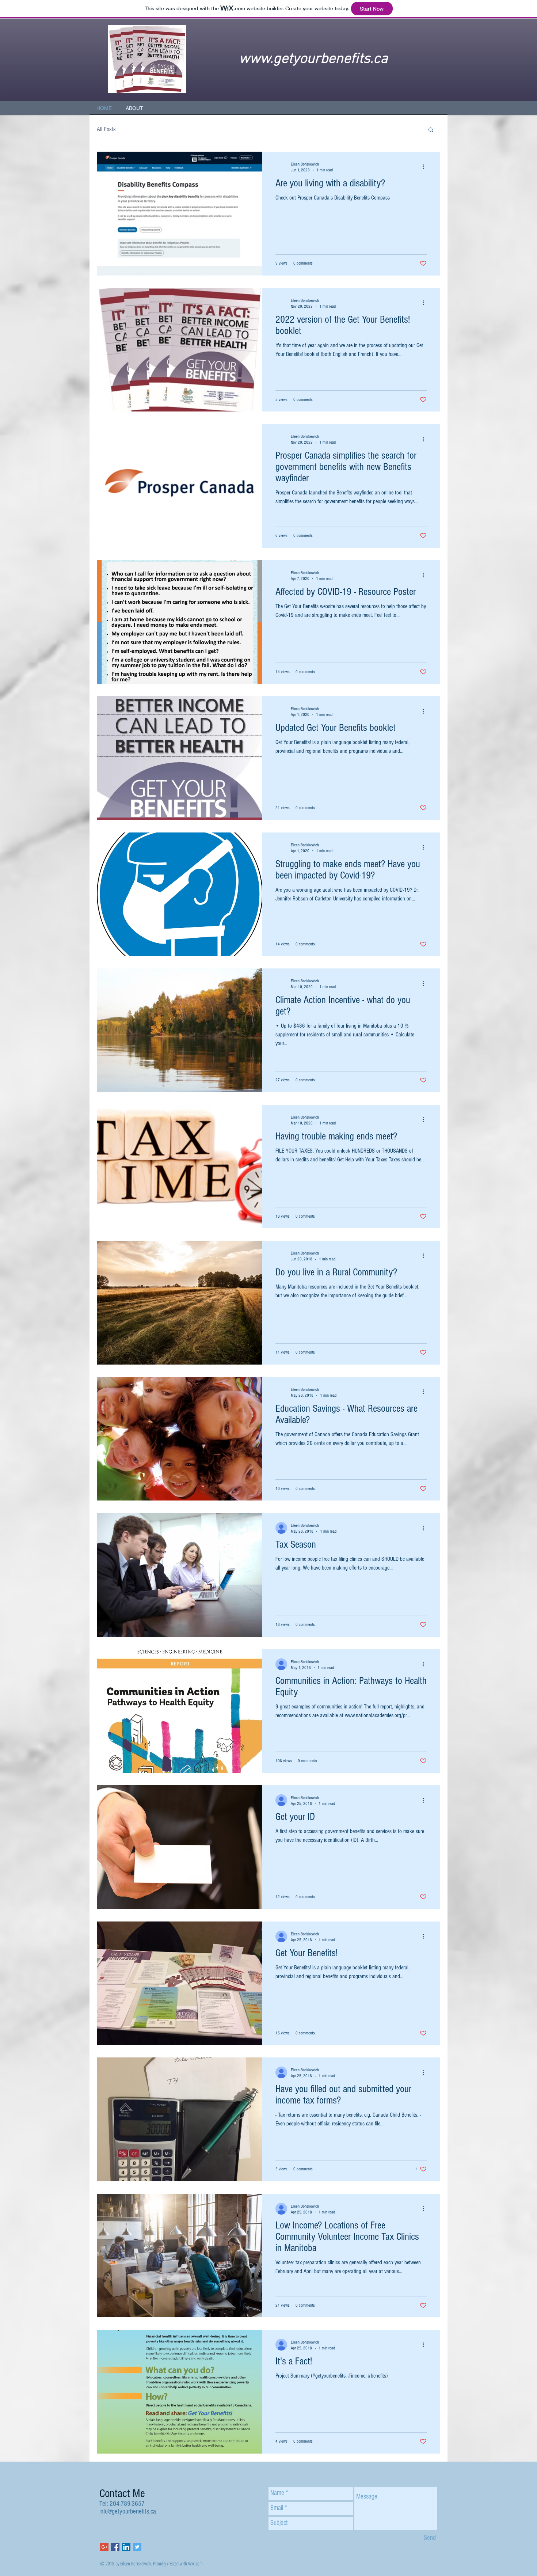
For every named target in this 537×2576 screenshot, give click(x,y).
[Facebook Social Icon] (115, 2547)
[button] (431, 130)
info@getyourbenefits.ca (128, 2511)
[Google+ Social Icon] (104, 2547)
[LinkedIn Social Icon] (126, 2547)
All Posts (106, 129)
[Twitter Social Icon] (137, 2547)
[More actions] (426, 167)
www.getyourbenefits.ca (313, 59)
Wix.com (195, 2563)
